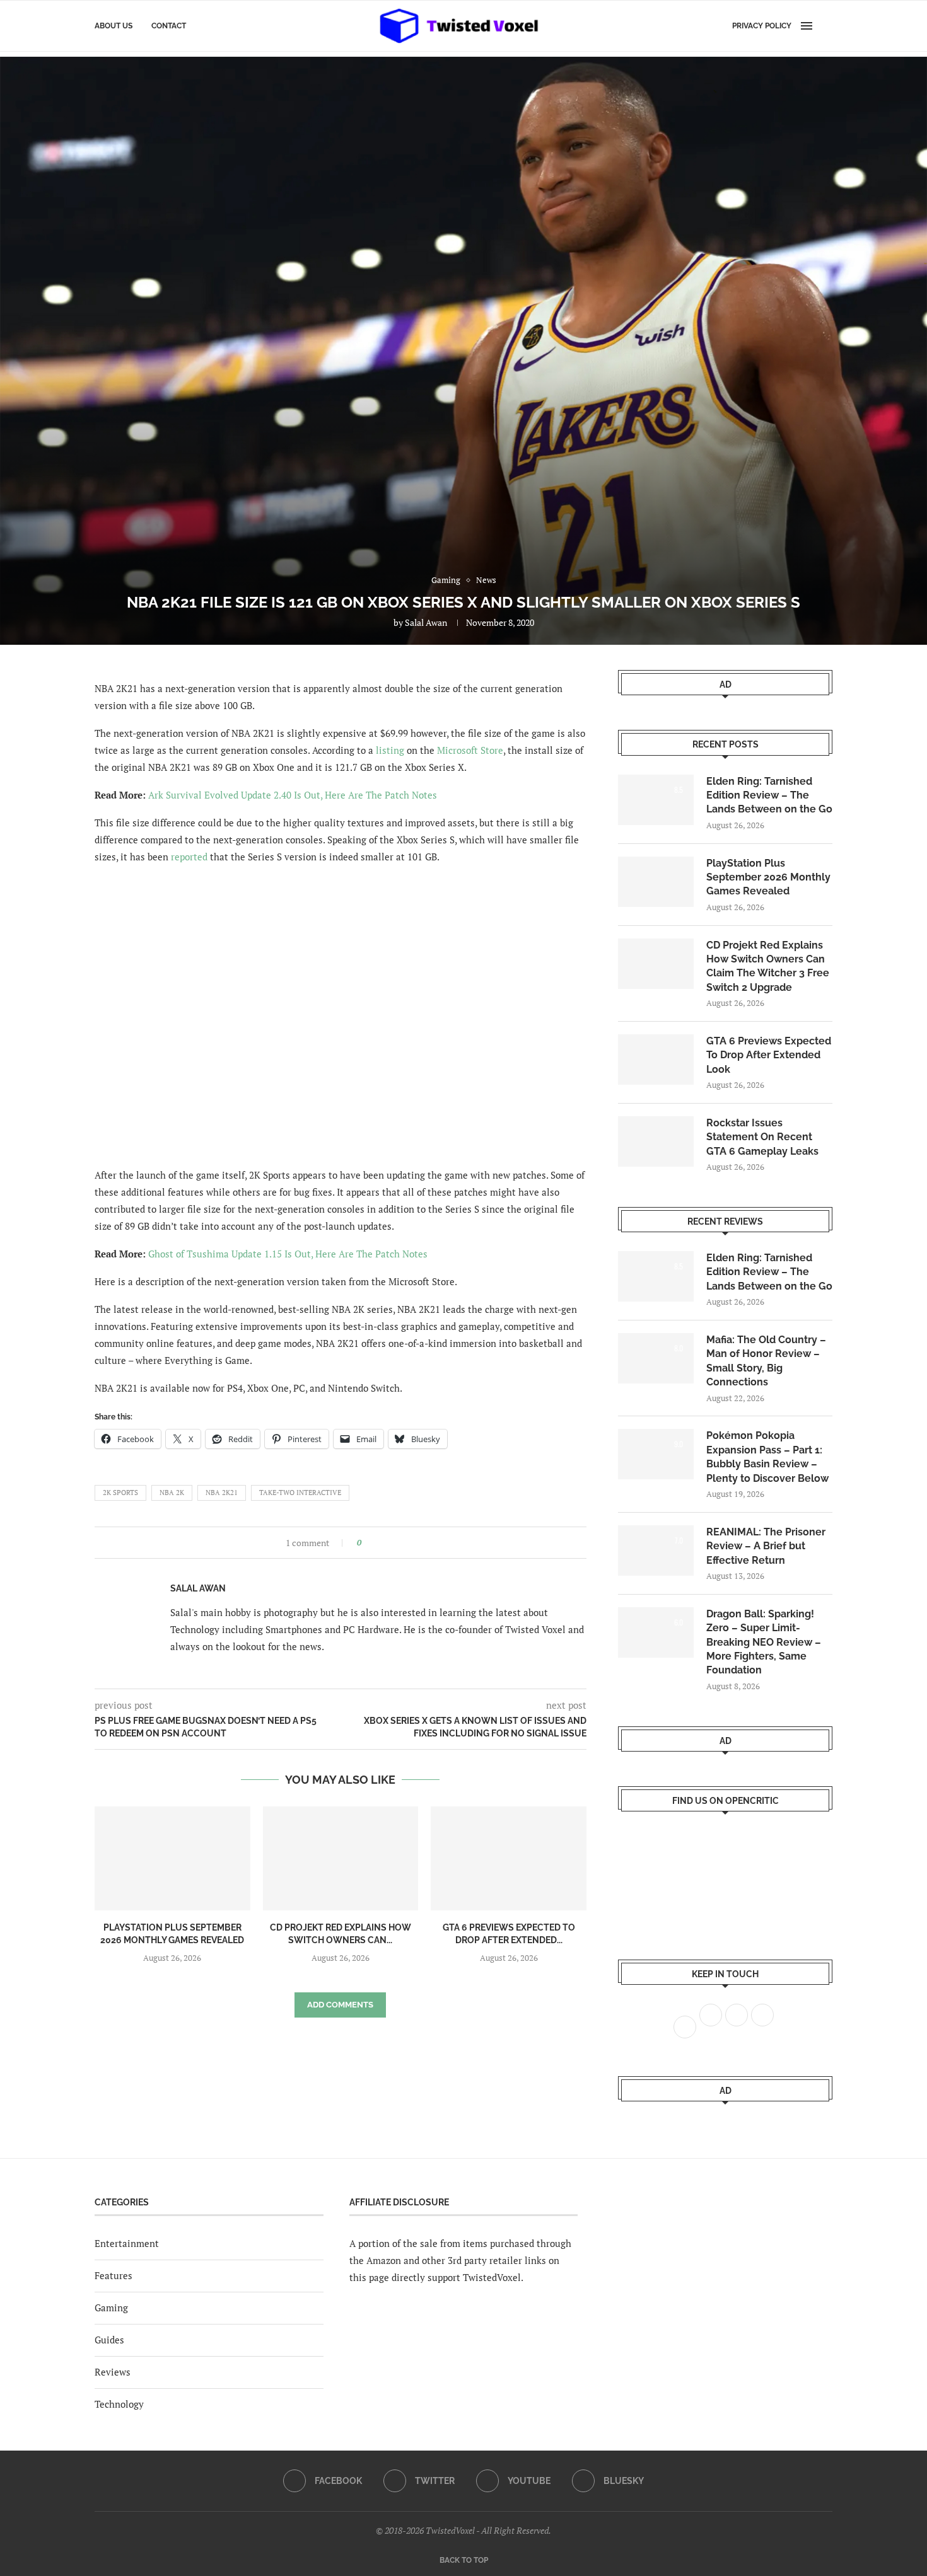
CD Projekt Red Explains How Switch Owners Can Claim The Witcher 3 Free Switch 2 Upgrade (768, 966)
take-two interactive (300, 1493)
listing (390, 750)
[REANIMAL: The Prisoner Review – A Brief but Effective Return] (656, 1551)
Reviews (113, 2372)
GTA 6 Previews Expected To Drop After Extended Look (769, 1055)
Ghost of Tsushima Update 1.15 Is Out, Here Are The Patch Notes (288, 1254)
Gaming (111, 2307)
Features (114, 2275)
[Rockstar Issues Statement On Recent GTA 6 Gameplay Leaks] (656, 1141)
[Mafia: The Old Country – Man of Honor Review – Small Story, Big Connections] (656, 1358)
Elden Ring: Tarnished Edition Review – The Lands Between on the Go (769, 795)
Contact (169, 26)
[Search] (826, 26)
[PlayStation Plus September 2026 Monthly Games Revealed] (172, 1858)
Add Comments (340, 2005)
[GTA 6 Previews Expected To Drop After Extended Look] (509, 1858)
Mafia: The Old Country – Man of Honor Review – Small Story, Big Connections (766, 1361)
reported (189, 857)
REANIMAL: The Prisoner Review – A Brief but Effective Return (766, 1546)
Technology (119, 2404)
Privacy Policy (762, 26)
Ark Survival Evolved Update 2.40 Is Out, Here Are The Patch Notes (293, 795)
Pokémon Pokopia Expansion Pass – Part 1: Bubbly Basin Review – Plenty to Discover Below (767, 1457)
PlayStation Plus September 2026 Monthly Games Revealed (768, 877)
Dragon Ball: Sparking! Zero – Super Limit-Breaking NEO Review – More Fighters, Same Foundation (764, 1642)
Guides (109, 2340)
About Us (114, 26)
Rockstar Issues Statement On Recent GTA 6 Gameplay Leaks (762, 1137)
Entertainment (127, 2243)
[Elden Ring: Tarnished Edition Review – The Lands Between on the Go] (656, 800)
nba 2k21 (222, 1493)
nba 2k (172, 1493)
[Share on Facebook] (375, 1543)
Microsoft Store (470, 750)
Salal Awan (426, 622)
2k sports (120, 1493)
